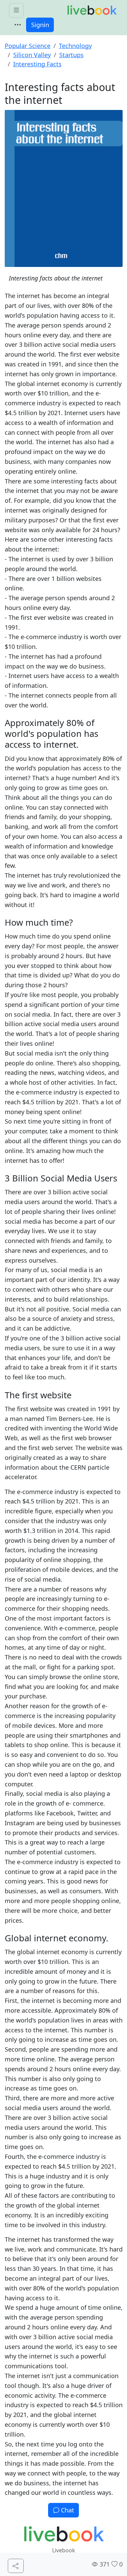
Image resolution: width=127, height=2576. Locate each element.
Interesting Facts (37, 64)
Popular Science (28, 46)
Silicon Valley (32, 55)
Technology (75, 46)
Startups (71, 55)
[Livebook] (92, 10)
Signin (40, 25)
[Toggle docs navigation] (16, 10)
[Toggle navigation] (18, 25)
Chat (67, 2510)
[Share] (16, 2566)
